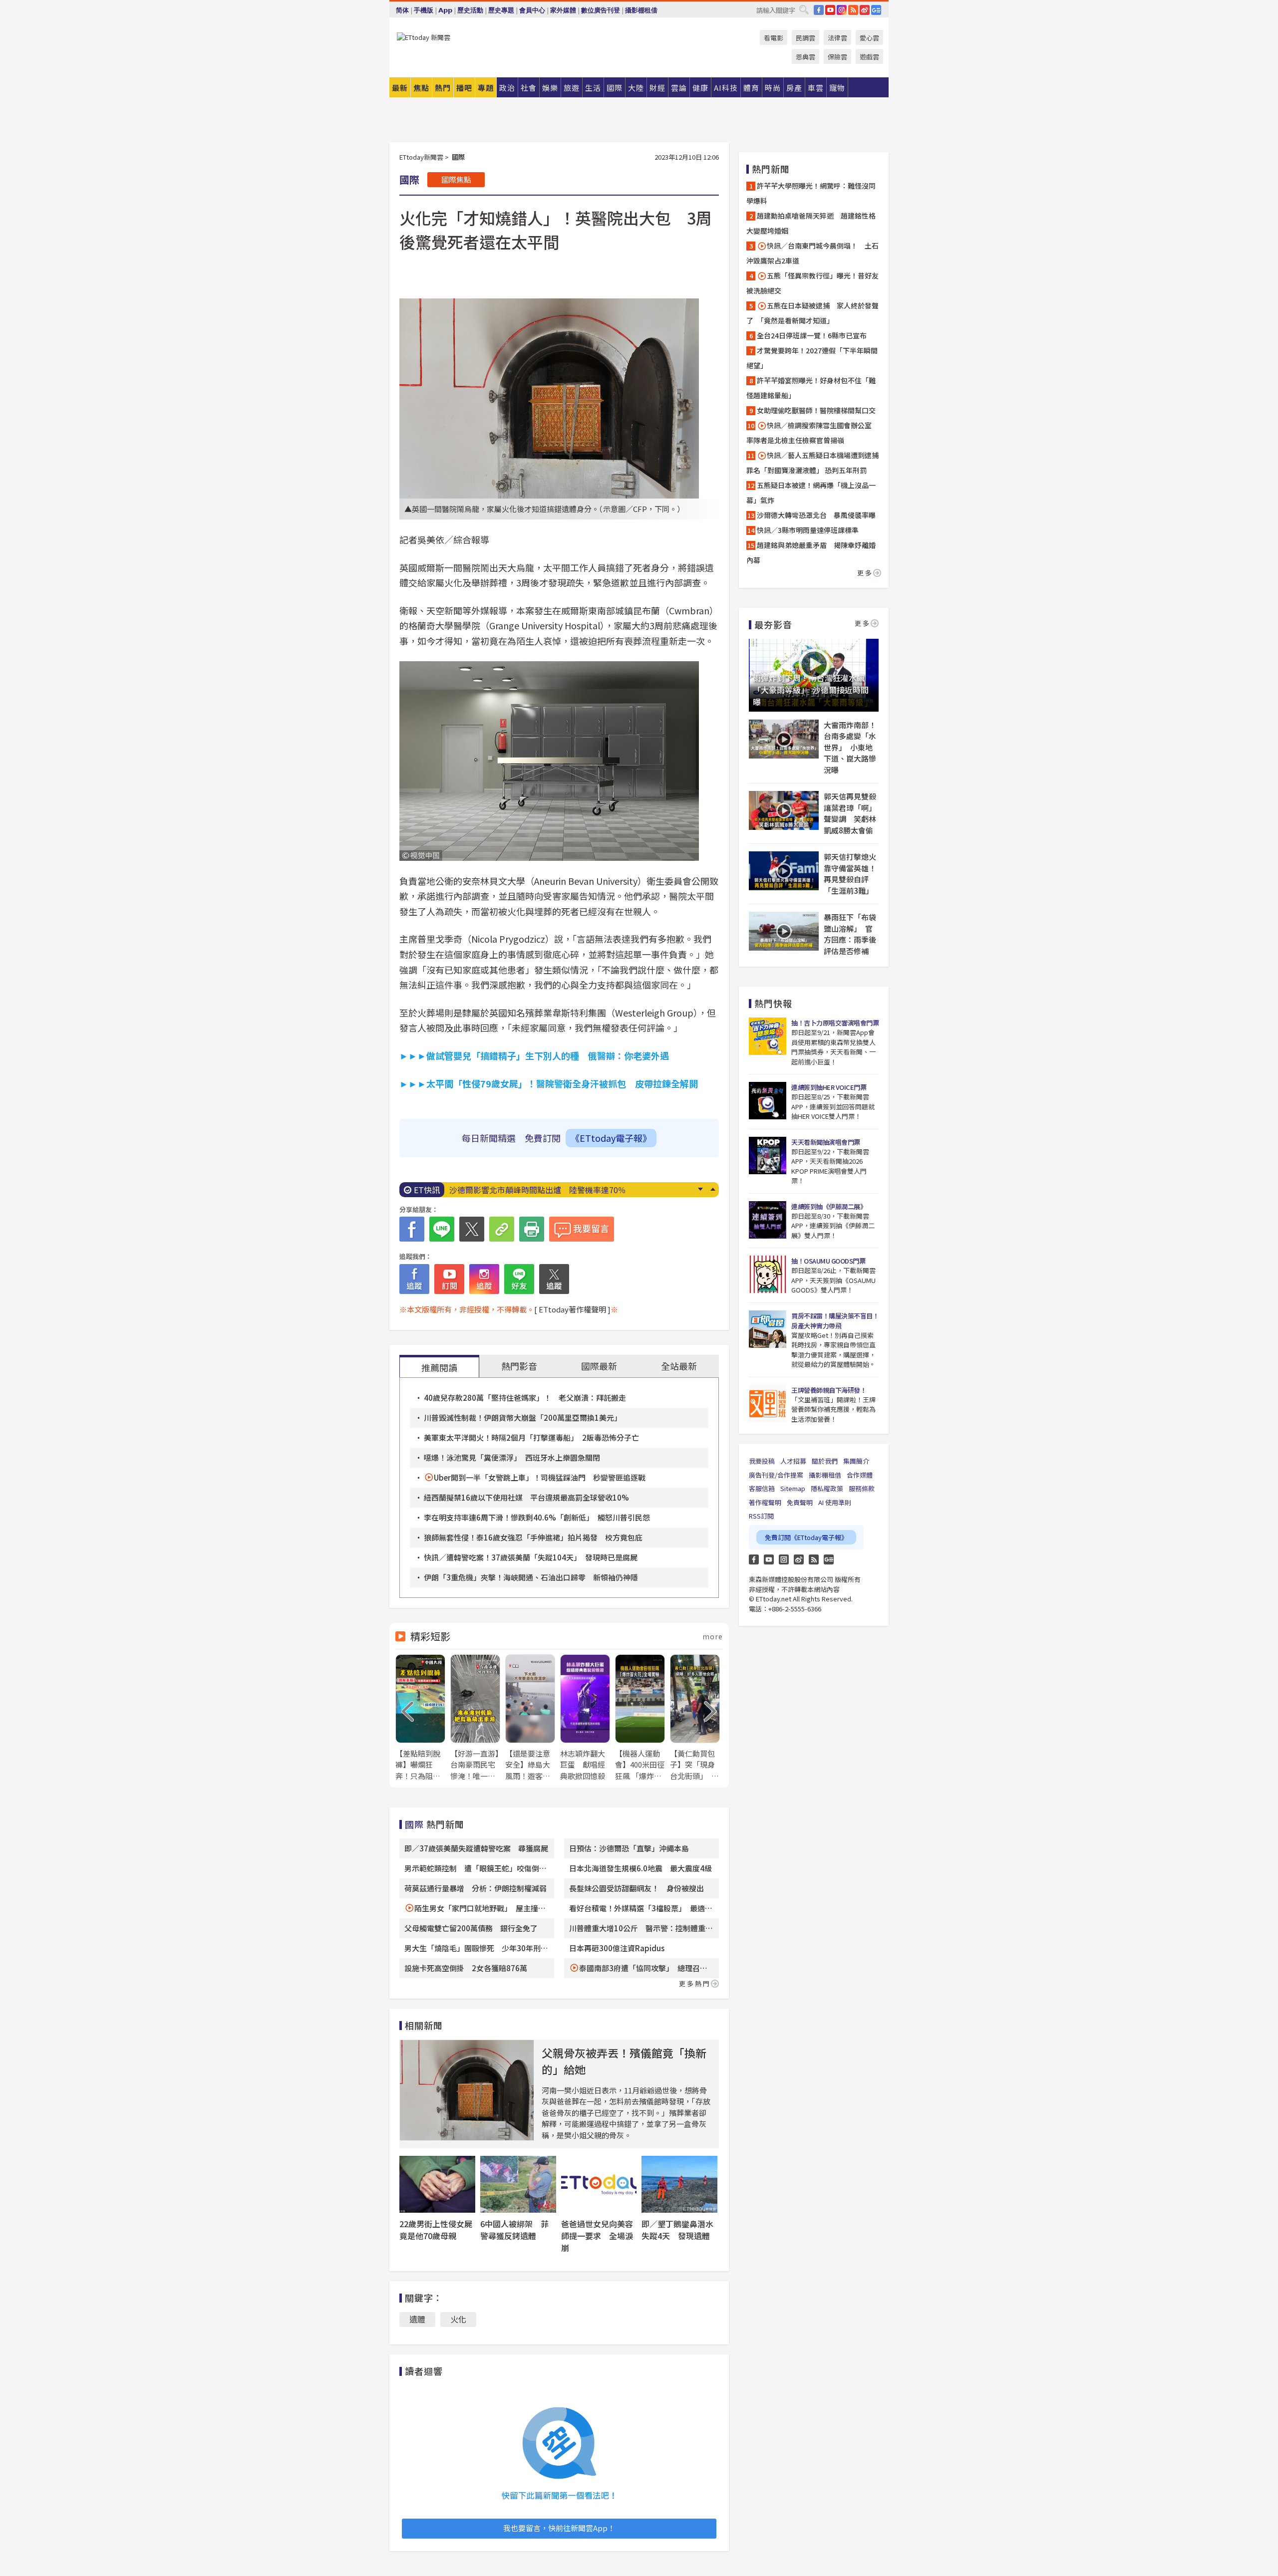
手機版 (424, 10)
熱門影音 (519, 1366)
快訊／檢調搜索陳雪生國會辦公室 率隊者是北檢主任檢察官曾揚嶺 (812, 433)
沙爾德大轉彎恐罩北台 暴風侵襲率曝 (816, 515)
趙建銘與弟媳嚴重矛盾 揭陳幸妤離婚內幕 (811, 552)
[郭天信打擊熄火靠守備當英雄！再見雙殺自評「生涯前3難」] (784, 871)
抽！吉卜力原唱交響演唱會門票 (835, 1023)
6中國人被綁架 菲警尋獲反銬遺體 (514, 2230)
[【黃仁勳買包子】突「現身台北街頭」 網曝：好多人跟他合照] (695, 1718)
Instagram (784, 1559)
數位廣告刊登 (601, 10)
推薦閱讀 (439, 1367)
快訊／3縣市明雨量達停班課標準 (808, 530)
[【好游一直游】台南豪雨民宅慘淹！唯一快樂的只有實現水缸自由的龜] (475, 1718)
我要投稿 (762, 1461)
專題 (486, 88)
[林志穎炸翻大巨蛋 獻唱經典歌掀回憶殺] (585, 1718)
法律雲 (837, 38)
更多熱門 (695, 1983)
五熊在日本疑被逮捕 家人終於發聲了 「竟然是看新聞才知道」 (812, 313)
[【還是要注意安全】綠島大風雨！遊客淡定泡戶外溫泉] (530, 1718)
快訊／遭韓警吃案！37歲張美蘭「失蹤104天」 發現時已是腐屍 (531, 1557)
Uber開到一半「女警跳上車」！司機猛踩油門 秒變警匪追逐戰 (540, 1477)
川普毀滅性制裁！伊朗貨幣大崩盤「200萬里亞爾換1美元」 (523, 1417)
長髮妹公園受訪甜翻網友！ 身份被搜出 (637, 1888)
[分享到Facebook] (412, 1229)
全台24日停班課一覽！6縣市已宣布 (812, 335)
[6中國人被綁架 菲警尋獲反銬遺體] (518, 2184)
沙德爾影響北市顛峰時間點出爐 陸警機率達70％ (538, 1190)
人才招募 (793, 1461)
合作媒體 (860, 1475)
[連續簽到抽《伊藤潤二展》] (768, 1220)
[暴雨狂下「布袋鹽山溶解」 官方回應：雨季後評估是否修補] (784, 931)
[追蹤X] (554, 1279)
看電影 (774, 38)
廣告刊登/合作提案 (776, 1475)
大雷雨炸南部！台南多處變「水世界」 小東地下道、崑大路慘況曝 (850, 747)
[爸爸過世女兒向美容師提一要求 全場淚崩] (599, 2184)
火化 (458, 2319)
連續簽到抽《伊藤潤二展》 (829, 1206)
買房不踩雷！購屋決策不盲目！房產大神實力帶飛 (835, 1321)
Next (700, 1189)
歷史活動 (470, 10)
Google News (876, 10)
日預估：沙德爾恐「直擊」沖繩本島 (629, 1848)
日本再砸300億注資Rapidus (621, 1948)
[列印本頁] (532, 1229)
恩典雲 (805, 57)
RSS (853, 10)
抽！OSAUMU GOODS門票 (828, 1261)
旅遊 (572, 88)
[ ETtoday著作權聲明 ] (572, 1309)
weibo (865, 10)
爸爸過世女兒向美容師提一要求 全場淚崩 (597, 2236)
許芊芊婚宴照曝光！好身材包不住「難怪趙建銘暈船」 (811, 388)
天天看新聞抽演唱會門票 (826, 1142)
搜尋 (804, 9)
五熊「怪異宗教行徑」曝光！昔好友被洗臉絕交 (812, 283)
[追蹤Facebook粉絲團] (414, 1279)
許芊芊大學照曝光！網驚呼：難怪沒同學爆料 (811, 193)
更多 (865, 573)
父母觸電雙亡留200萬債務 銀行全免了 (471, 1928)
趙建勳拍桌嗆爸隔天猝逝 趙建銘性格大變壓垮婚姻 (811, 223)
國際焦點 (456, 179)
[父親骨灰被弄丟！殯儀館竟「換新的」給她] (467, 2090)
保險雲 (837, 57)
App (445, 10)
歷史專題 (501, 10)
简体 (402, 10)
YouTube (830, 10)
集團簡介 (856, 1461)
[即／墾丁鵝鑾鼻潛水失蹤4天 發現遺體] (679, 2184)
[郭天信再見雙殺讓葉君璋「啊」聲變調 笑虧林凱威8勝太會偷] (784, 810)
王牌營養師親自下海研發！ (829, 1390)
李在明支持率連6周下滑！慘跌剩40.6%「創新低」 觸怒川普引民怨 (537, 1517)
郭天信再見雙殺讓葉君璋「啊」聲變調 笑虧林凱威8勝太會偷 (850, 813)
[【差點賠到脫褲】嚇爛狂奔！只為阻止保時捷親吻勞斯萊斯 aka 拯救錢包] (420, 1718)
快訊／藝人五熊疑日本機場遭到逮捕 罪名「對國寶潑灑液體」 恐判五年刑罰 (814, 463)
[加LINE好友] (519, 1279)
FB (819, 10)
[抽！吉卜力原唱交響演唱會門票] (768, 1036)
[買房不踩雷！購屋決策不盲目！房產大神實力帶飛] (768, 1329)
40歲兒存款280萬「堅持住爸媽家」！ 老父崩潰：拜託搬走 (525, 1398)
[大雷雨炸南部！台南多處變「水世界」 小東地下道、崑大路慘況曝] (784, 739)
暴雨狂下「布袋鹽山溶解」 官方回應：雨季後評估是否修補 (850, 934)
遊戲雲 (869, 57)
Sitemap (793, 1488)
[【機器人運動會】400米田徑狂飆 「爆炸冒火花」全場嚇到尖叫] (640, 1718)
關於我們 (825, 1461)
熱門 (443, 88)
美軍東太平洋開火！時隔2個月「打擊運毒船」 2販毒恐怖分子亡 (531, 1437)
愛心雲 (869, 38)
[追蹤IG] (484, 1279)
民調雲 (805, 38)
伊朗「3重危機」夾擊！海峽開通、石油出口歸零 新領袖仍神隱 (531, 1577)
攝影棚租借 (641, 10)
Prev (713, 1189)
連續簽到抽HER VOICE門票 (829, 1087)
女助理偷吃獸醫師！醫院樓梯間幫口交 (816, 410)
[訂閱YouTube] (449, 1279)
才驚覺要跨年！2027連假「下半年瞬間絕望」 (812, 358)
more (713, 1636)
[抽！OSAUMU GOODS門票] (768, 1274)
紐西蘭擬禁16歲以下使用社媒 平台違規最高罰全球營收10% (526, 1497)
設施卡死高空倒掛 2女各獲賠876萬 (466, 1968)
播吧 (464, 88)
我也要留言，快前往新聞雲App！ (559, 2528)
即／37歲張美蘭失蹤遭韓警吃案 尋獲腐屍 (476, 1848)
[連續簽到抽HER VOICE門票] (768, 1101)
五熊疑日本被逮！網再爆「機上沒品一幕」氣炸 (811, 493)
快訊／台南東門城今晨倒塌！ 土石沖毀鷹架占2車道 (812, 253)
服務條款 (862, 1488)
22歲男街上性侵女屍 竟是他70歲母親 (440, 2230)
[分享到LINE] (442, 1229)
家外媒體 (563, 10)
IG (842, 10)
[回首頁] (424, 37)
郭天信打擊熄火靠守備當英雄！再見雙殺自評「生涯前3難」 (850, 874)
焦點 (421, 88)
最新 (400, 88)
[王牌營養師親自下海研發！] (768, 1404)
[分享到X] (472, 1229)
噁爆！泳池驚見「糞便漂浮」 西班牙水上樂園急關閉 (512, 1457)
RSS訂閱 (761, 1516)
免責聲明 (800, 1502)
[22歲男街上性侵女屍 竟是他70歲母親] (437, 2184)
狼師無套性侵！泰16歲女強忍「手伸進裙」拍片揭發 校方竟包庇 (533, 1537)
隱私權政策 (827, 1488)
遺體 (417, 2319)
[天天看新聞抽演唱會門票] (768, 1156)
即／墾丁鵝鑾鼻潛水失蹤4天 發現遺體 (677, 2230)
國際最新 (599, 1366)
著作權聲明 (765, 1502)
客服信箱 (762, 1488)
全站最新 (679, 1366)
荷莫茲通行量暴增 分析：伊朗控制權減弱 (476, 1888)
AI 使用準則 (835, 1502)
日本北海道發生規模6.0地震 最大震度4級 (640, 1868)
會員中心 (532, 10)
